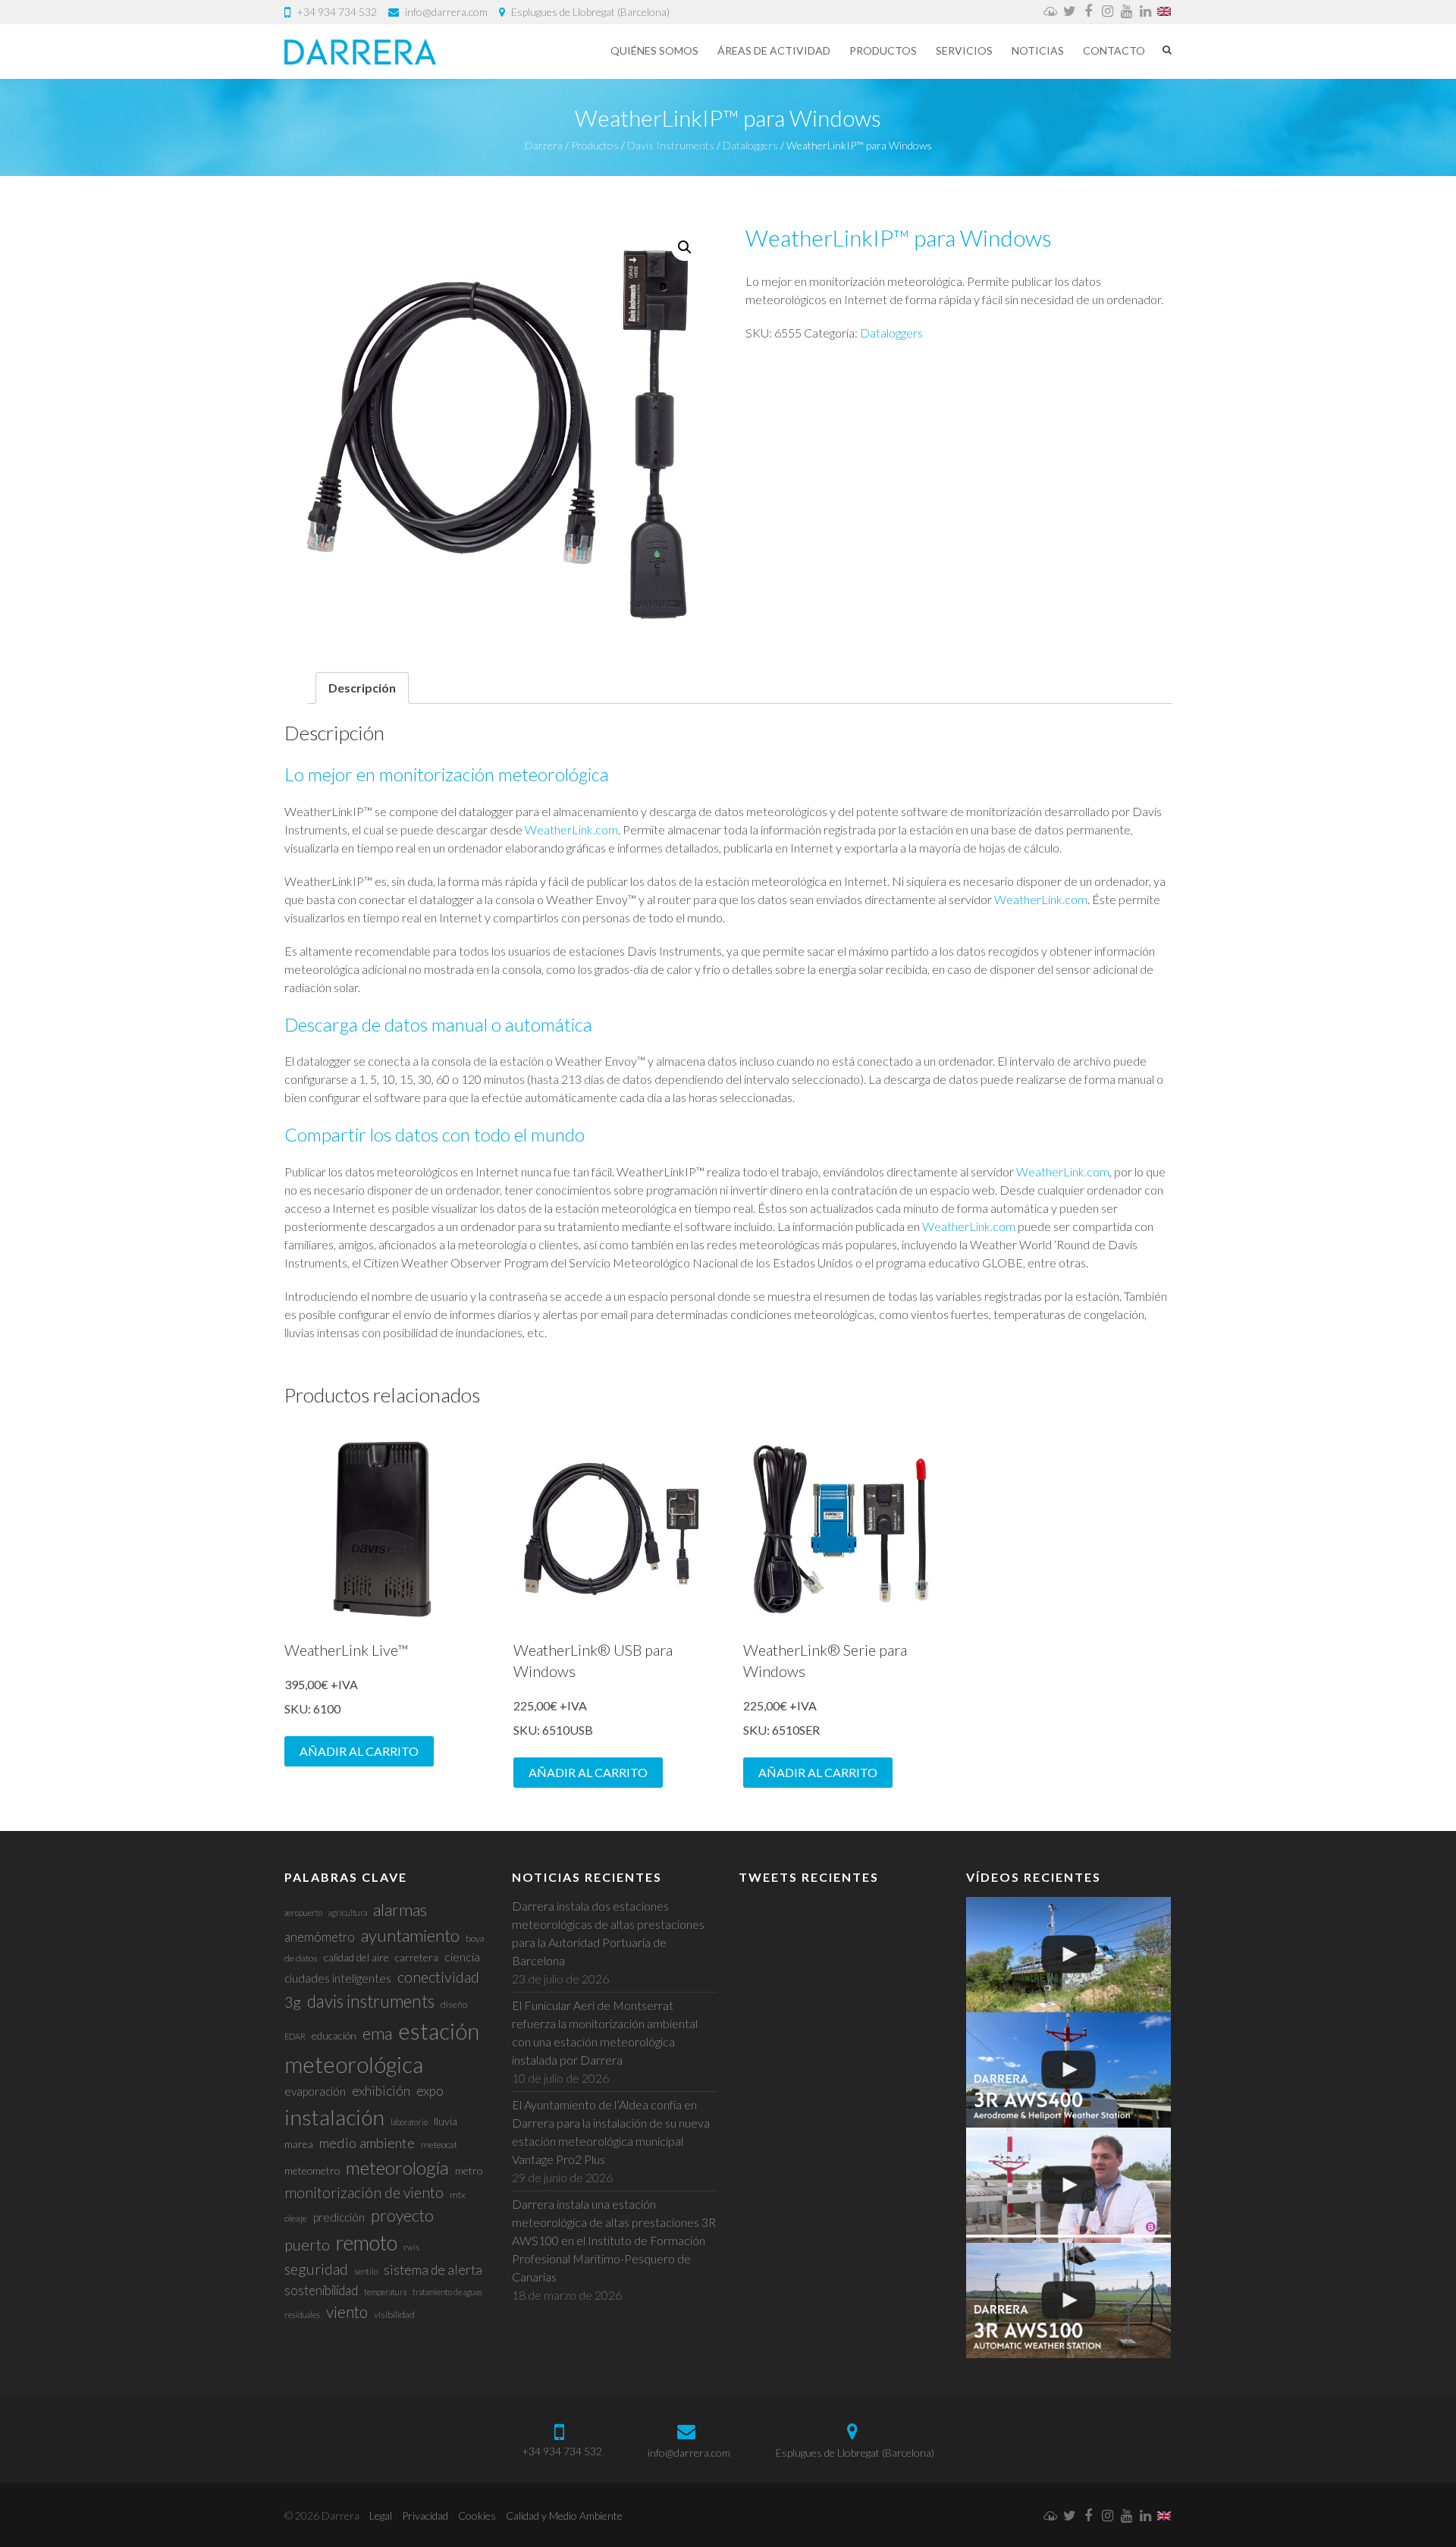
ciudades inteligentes (338, 1978)
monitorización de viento (364, 2192)
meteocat (439, 2145)
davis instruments (371, 2001)
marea (299, 2144)
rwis (411, 2247)
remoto (367, 2242)
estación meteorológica (382, 2048)
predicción (339, 2217)
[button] (685, 247)
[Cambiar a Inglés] (1164, 12)
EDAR (295, 2036)
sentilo (366, 2271)
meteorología (397, 2167)
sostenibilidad (321, 2290)
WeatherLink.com (571, 829)
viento (347, 2311)
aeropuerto (303, 1913)
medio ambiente (367, 2143)
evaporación (315, 2091)
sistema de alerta (433, 2270)
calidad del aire (356, 1957)
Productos (883, 50)
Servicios (964, 50)
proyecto (402, 2215)
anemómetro (320, 1937)
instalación (334, 2117)
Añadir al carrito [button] (359, 1751)
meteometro (312, 2170)
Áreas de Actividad (774, 50)
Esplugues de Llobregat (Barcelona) (590, 12)
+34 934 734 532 (337, 12)
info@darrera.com (446, 12)
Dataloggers (891, 333)
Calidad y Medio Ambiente (564, 2516)
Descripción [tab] (362, 688)
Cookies (477, 2516)
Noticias (1038, 50)
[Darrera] (360, 52)
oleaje (296, 2218)
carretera (417, 1957)
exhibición (381, 2091)
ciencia (462, 1957)
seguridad (316, 2269)
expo (430, 2091)
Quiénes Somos (654, 50)
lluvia (446, 2121)
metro (469, 2170)
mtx (458, 2195)
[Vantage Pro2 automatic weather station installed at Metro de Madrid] (1068, 1955)
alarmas (400, 1909)
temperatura (385, 2292)
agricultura (348, 1913)
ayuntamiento (410, 1935)
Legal (381, 2516)
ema (377, 2033)
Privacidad (425, 2516)
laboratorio (409, 2122)
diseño (454, 2004)
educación (334, 2035)
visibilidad (394, 2315)
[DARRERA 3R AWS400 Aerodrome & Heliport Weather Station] (1068, 2070)
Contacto (1114, 50)
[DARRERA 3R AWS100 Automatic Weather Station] (1068, 2300)
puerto (307, 2244)
